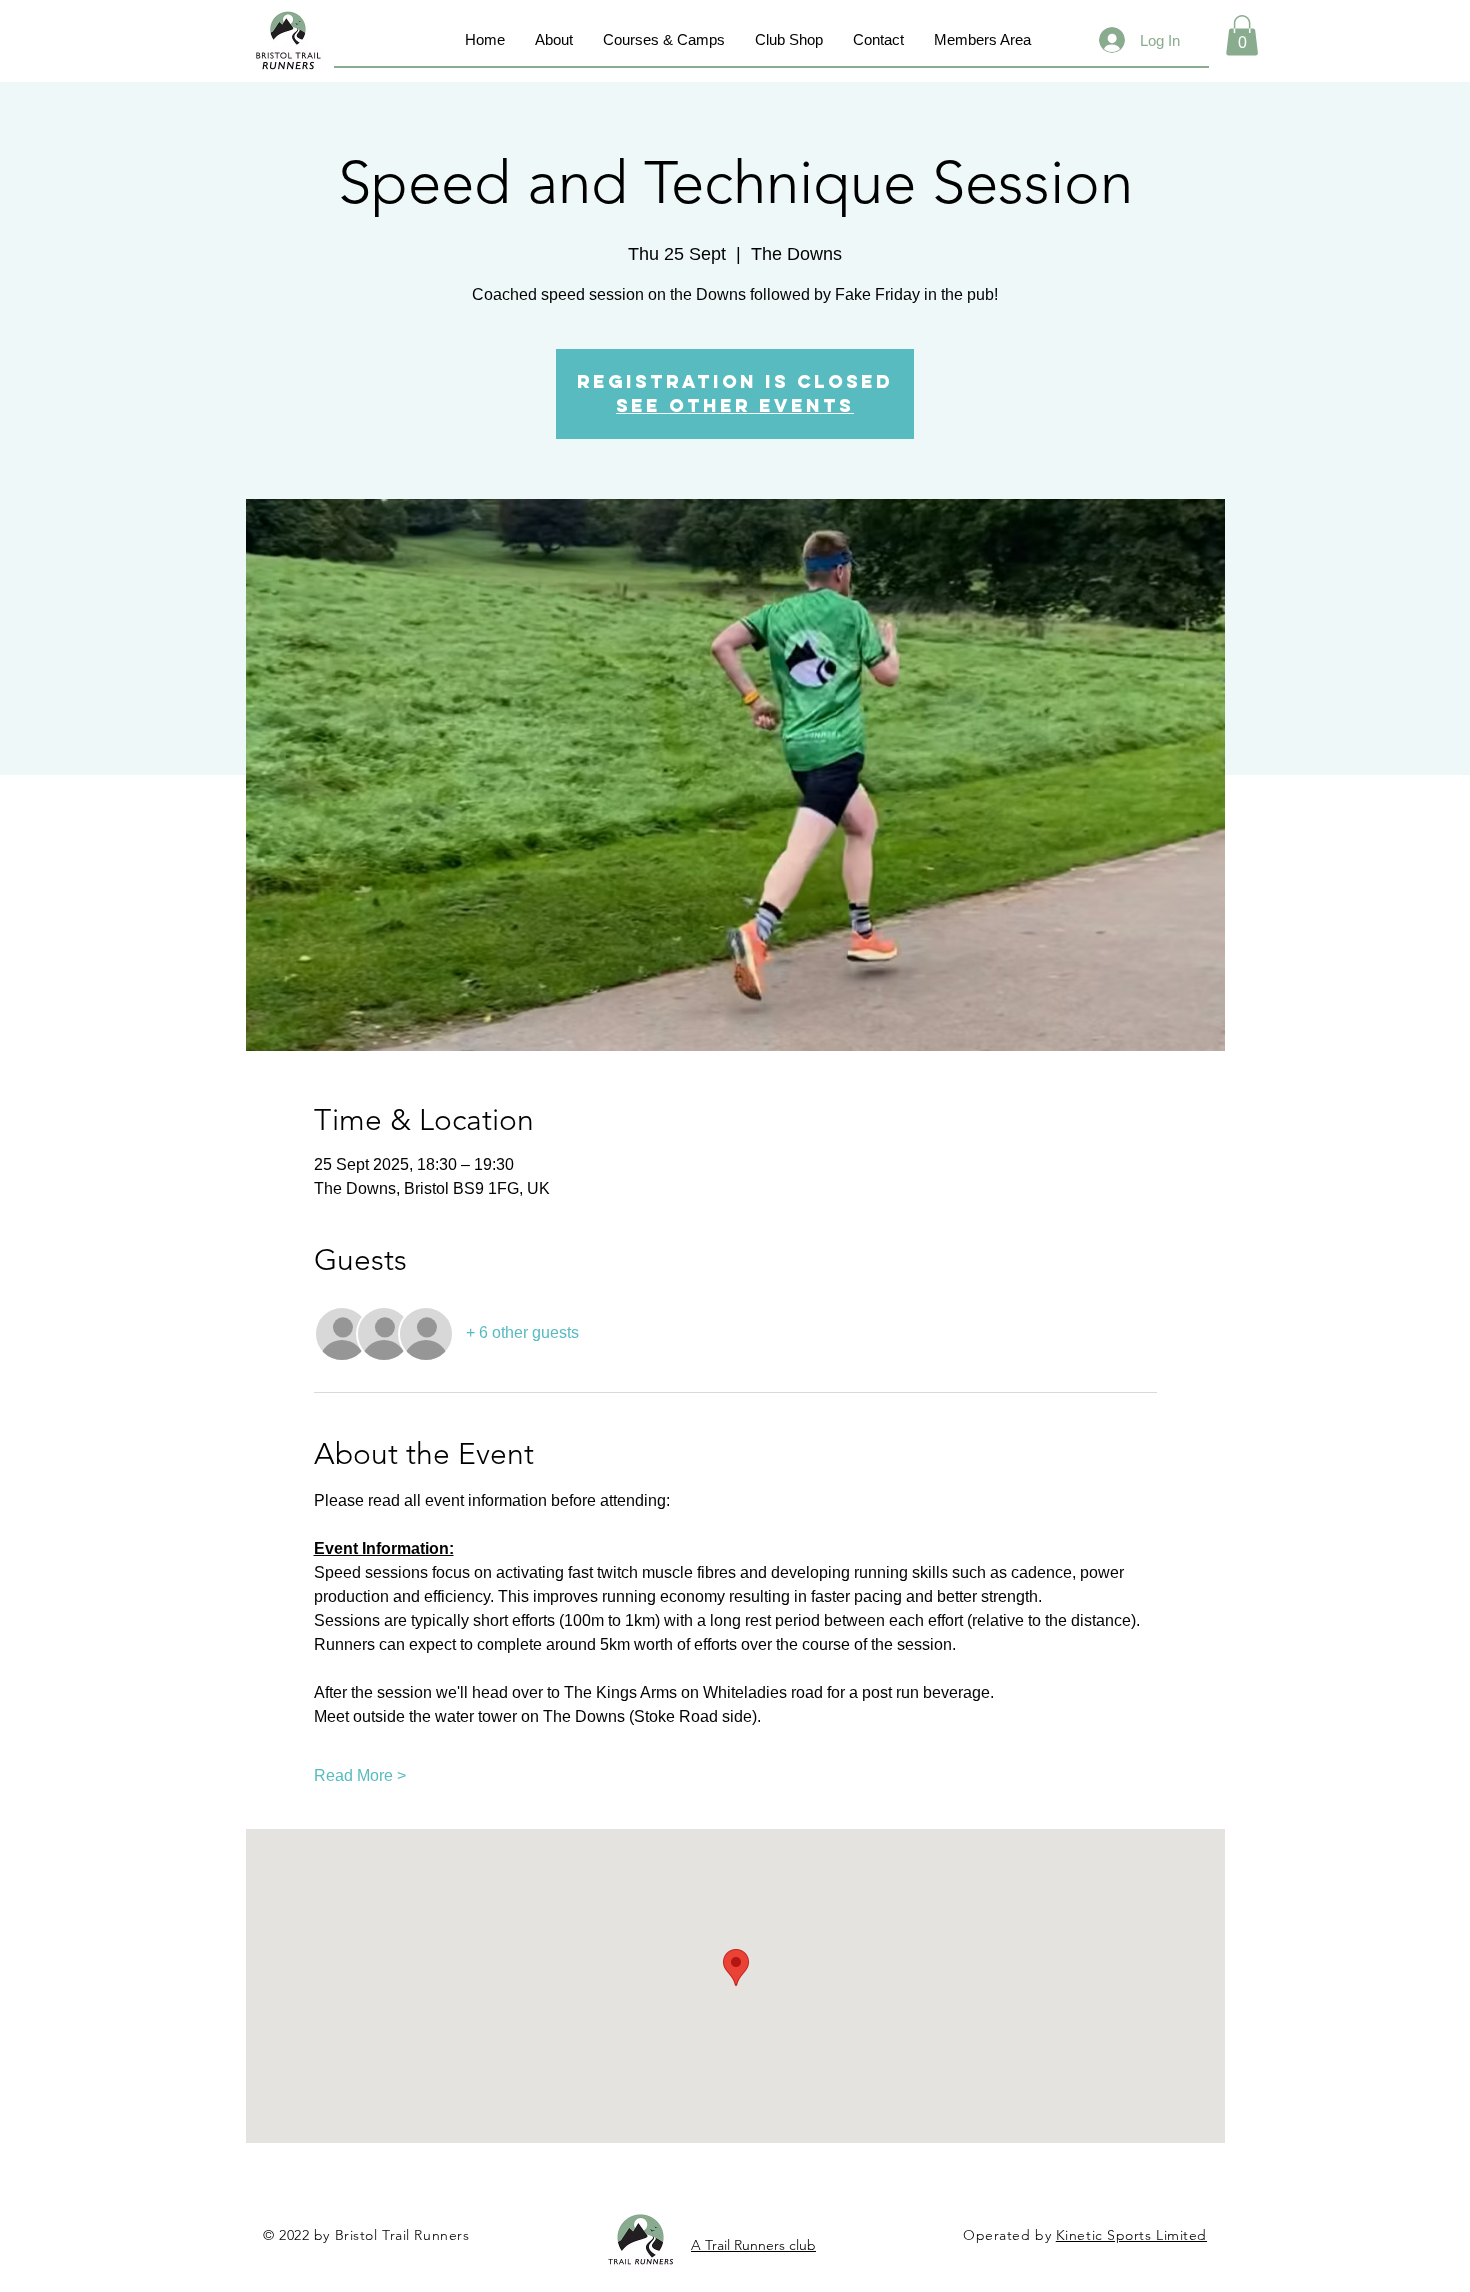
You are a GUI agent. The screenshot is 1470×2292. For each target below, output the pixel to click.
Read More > (360, 1775)
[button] (1242, 35)
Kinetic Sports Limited (1131, 2235)
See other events (735, 405)
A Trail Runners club (753, 2245)
